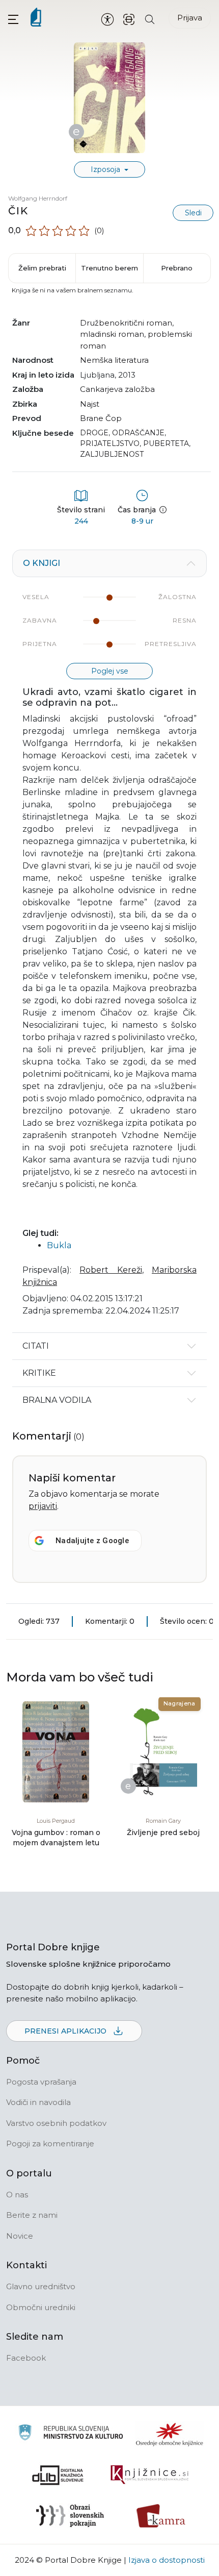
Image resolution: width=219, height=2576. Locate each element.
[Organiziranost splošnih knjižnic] (170, 2434)
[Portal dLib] (58, 2475)
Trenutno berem (109, 268)
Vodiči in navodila (38, 2102)
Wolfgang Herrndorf (38, 198)
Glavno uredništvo (41, 2286)
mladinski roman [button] (112, 334)
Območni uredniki (41, 2307)
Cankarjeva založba (117, 389)
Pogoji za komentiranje (50, 2144)
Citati (36, 1346)
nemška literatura (114, 360)
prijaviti (43, 1506)
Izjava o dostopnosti (167, 2560)
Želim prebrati (42, 268)
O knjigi (42, 563)
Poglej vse (110, 671)
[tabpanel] (109, 941)
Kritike (39, 1373)
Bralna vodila (57, 1400)
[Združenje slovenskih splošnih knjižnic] (149, 2475)
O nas (17, 2195)
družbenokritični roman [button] (126, 323)
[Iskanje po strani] (150, 19)
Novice (20, 2236)
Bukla (59, 1245)
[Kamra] (161, 2516)
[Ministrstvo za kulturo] (71, 2434)
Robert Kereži (111, 1270)
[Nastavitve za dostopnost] (107, 19)
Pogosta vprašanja (41, 2082)
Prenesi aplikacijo (66, 2031)
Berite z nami (32, 2215)
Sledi (193, 213)
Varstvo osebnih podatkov (56, 2123)
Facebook (26, 2358)
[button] (13, 19)
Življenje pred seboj (163, 1832)
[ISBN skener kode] (129, 19)
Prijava (190, 18)
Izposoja (106, 169)
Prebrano (177, 268)
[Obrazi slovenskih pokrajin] (70, 2516)
